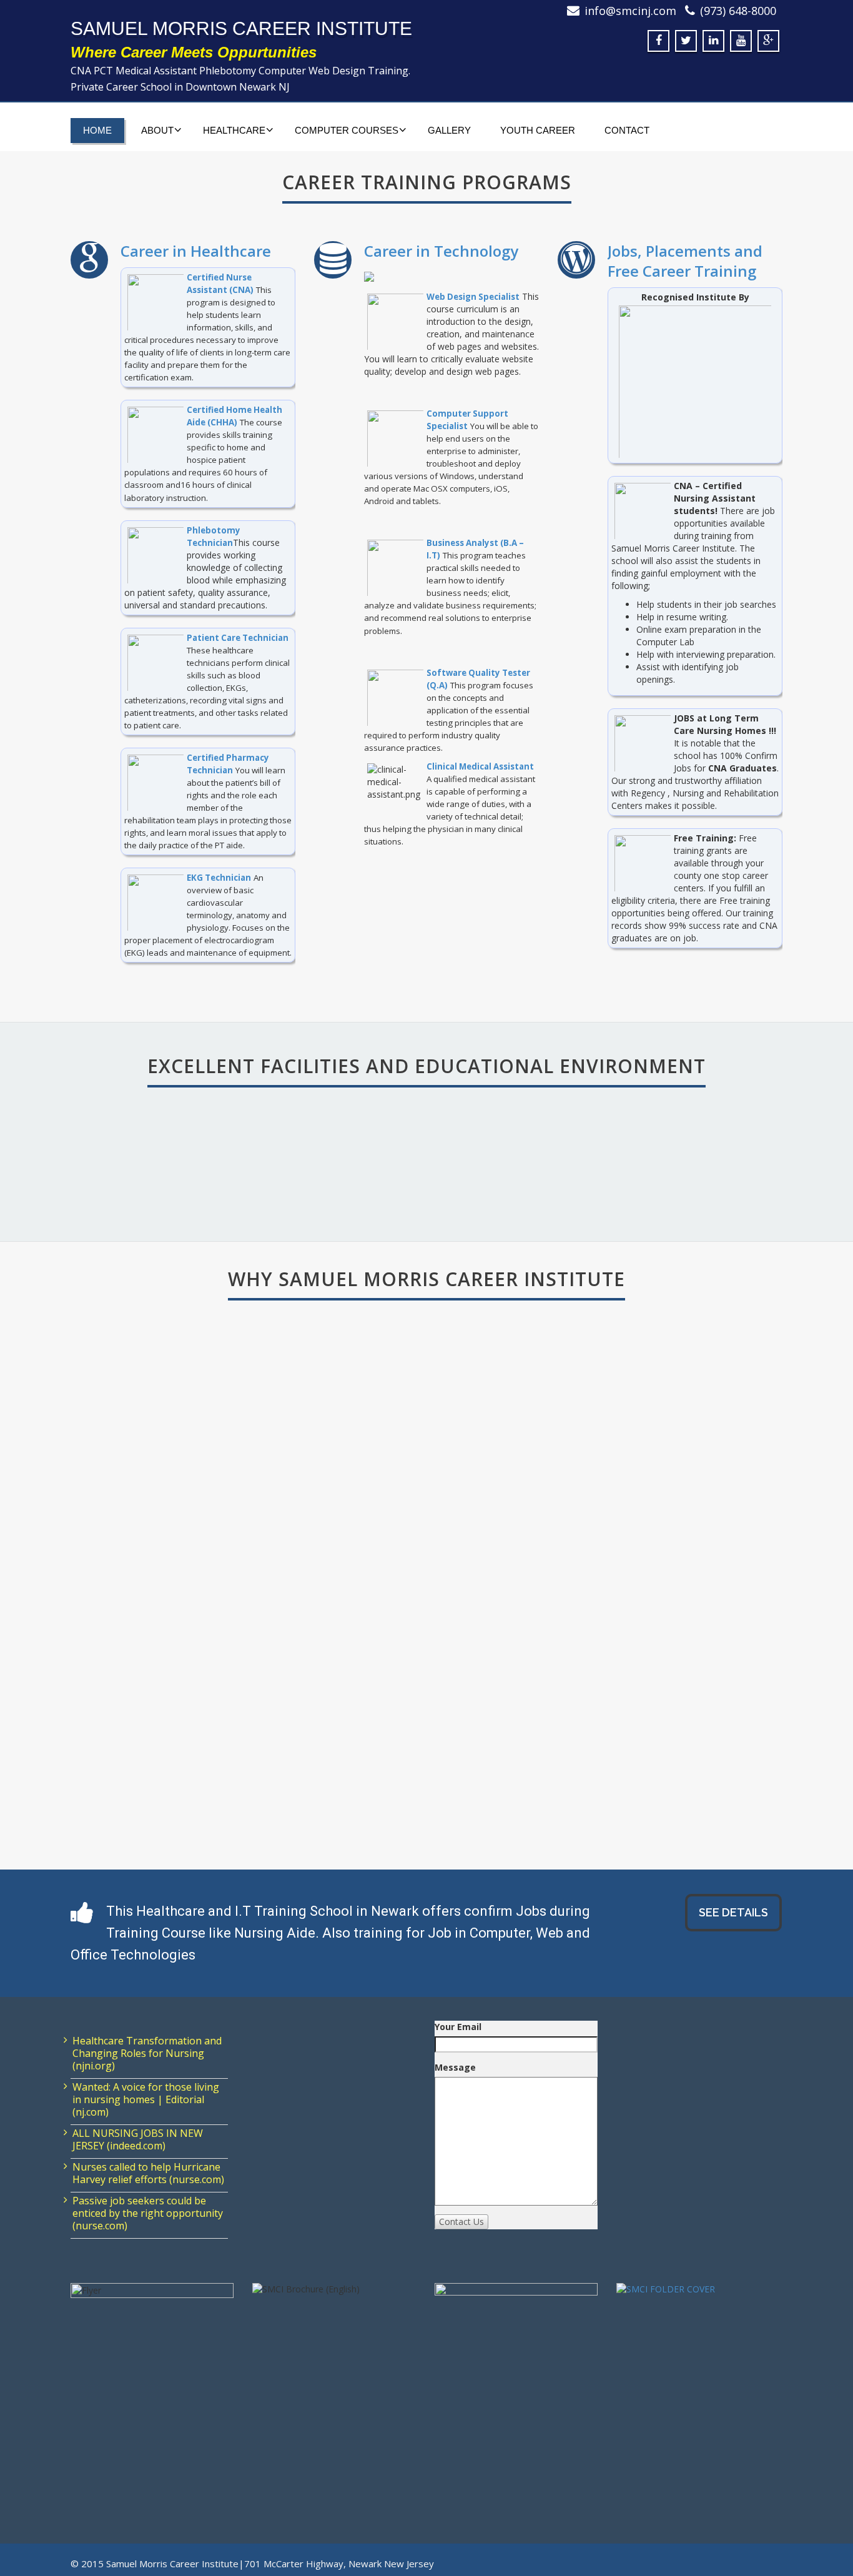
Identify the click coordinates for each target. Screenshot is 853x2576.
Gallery (449, 130)
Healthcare (234, 130)
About (157, 130)
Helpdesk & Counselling (273, 1154)
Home (97, 130)
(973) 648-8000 (738, 11)
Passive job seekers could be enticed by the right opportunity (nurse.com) (148, 2213)
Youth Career (538, 130)
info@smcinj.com (630, 11)
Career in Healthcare (196, 251)
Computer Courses (347, 130)
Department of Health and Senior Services (185, 1632)
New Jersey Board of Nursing (172, 1651)
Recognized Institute (638, 1154)
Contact (627, 130)
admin (144, 1686)
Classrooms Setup (90, 1154)
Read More (151, 1662)
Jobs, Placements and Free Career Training (685, 261)
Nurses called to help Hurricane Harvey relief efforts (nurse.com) (148, 2173)
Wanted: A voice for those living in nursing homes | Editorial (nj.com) (146, 2099)
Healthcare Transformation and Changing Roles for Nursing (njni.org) (147, 2053)
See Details (733, 1912)
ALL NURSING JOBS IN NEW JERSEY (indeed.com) (138, 2139)
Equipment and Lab (455, 1154)
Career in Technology (441, 251)
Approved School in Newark (178, 1544)
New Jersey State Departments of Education (187, 1626)
